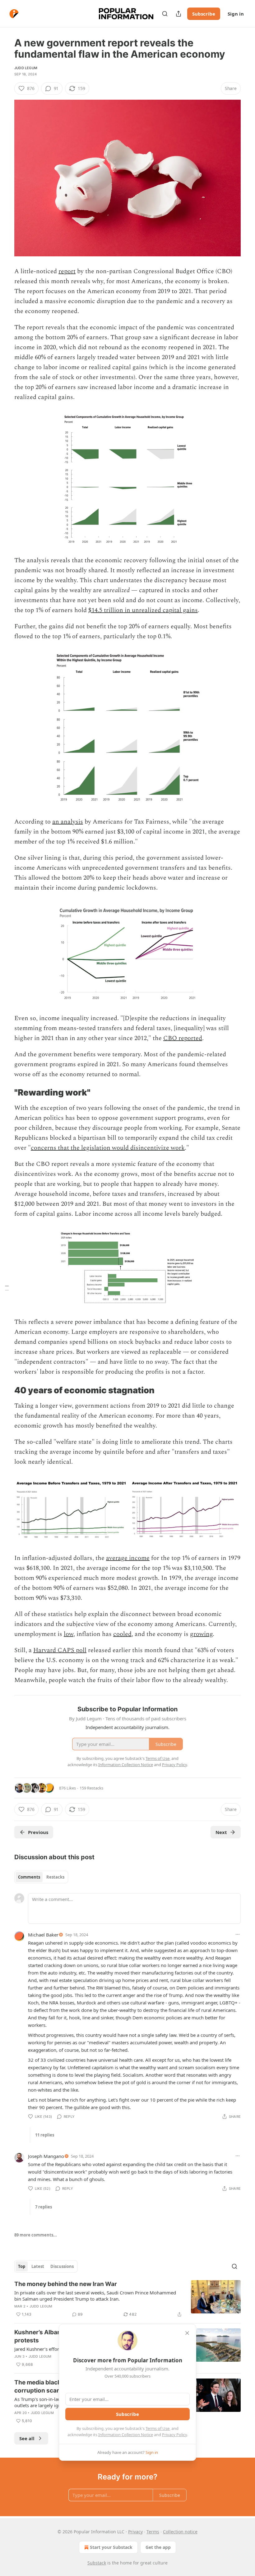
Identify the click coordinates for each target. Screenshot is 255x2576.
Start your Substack (111, 2547)
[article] (127, 2299)
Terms (153, 2532)
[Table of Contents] (7, 1288)
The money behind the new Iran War (66, 2284)
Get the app (158, 2547)
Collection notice (180, 2532)
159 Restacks (91, 1788)
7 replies (44, 2207)
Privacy (135, 2532)
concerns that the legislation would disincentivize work (108, 1148)
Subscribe (204, 14)
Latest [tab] (38, 2266)
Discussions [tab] (62, 2266)
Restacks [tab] (55, 1877)
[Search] (165, 14)
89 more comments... (36, 2235)
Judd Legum (26, 68)
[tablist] (41, 1877)
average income (128, 1558)
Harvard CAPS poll (60, 1650)
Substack (97, 2563)
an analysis (68, 822)
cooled (122, 1634)
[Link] (6, 1093)
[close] (187, 2333)
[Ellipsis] (238, 1934)
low (69, 1634)
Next (221, 1832)
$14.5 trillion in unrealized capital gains (143, 610)
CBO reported (183, 1038)
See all (27, 2438)
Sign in (236, 14)
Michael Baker (43, 1935)
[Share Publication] (178, 14)
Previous (38, 1832)
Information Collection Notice (126, 2435)
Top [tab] (22, 2266)
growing (201, 1634)
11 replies (45, 2135)
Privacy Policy (174, 2435)
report (67, 271)
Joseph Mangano (46, 2156)
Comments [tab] (29, 1877)
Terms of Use (158, 2428)
